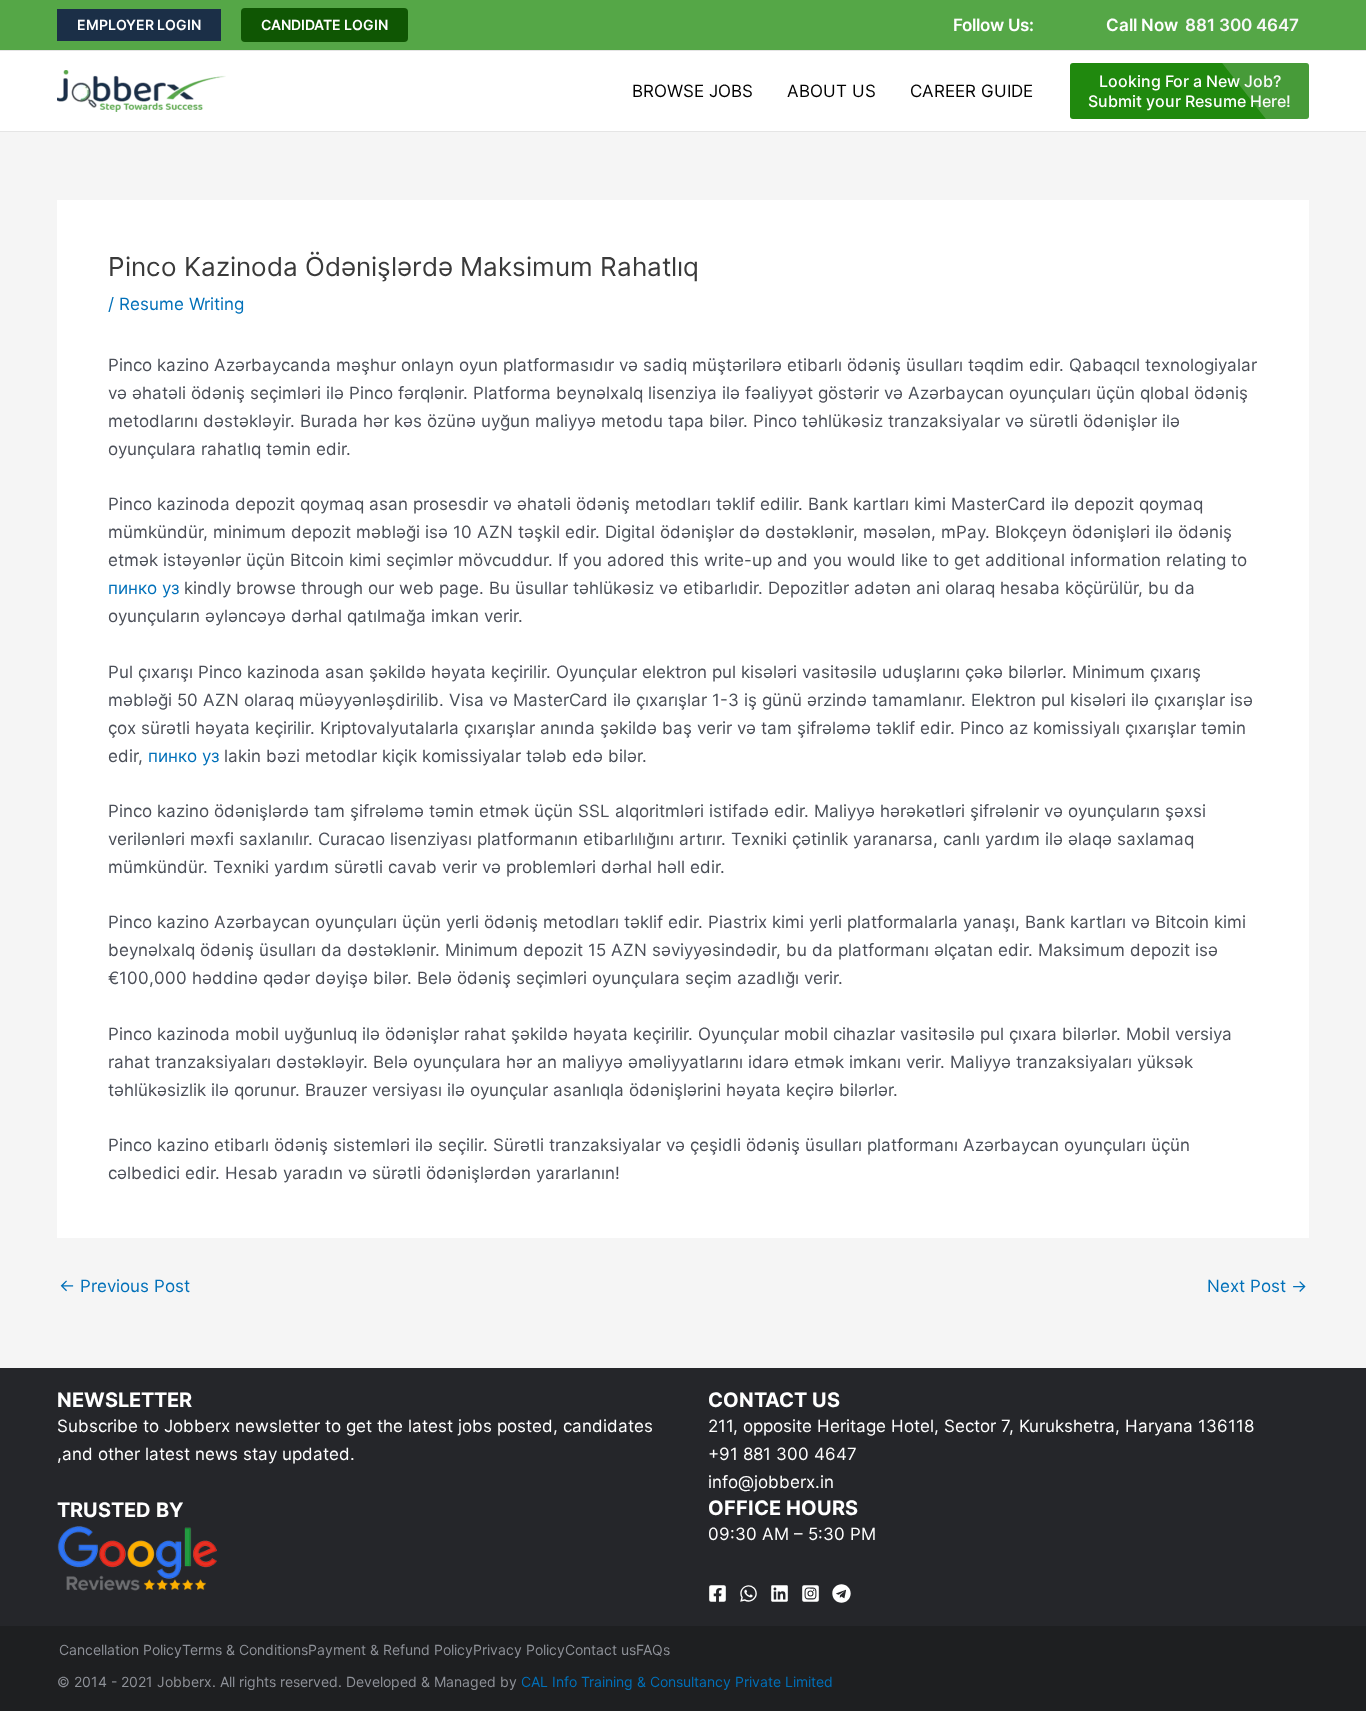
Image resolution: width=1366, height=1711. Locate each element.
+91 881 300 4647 (782, 1454)
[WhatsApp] (748, 1593)
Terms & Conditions (245, 1649)
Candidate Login (324, 24)
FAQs (653, 1649)
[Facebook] (717, 1593)
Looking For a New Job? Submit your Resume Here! (1189, 91)
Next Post (1257, 1286)
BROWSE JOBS (692, 91)
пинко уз (143, 588)
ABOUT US (831, 91)
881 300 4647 (1242, 25)
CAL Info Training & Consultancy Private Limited (677, 1681)
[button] (139, 25)
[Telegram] (841, 1593)
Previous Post (124, 1286)
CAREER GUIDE (971, 91)
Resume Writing (181, 304)
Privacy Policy (519, 1649)
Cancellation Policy (120, 1649)
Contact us (600, 1649)
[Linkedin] (779, 1593)
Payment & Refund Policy (390, 1649)
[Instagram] (810, 1593)
